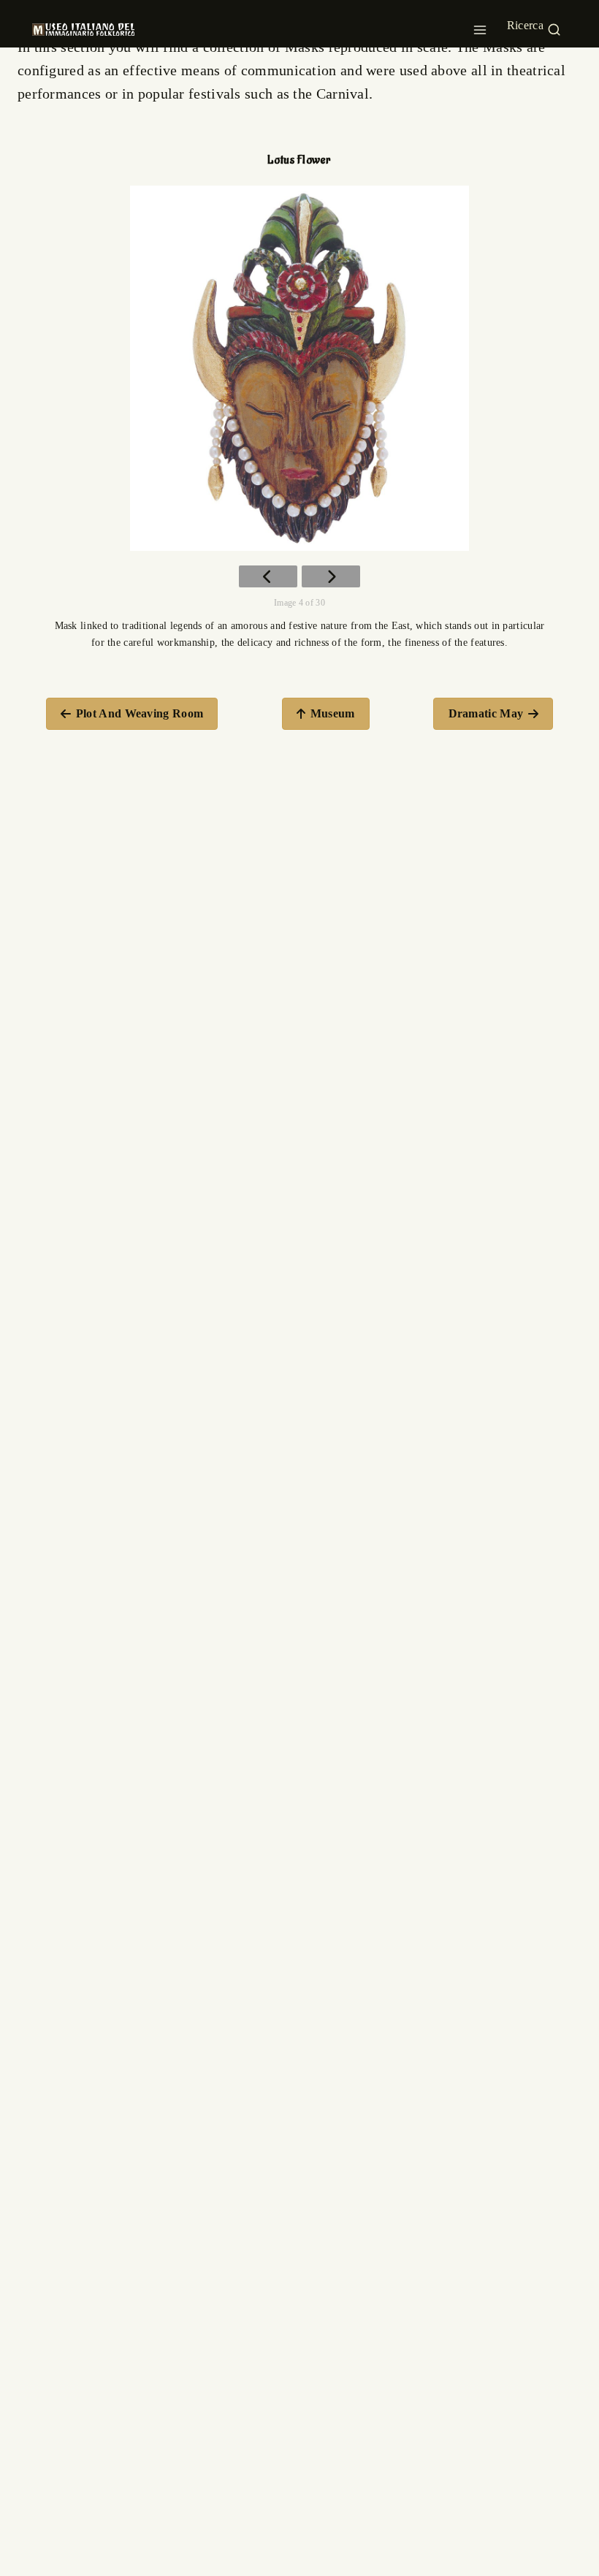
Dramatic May (486, 713)
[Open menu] (480, 26)
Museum (333, 713)
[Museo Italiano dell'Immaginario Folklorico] (83, 29)
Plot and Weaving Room (140, 713)
